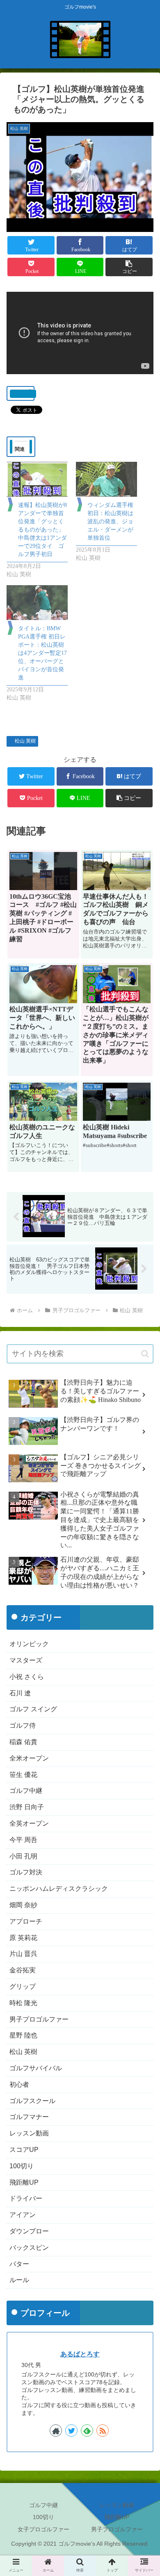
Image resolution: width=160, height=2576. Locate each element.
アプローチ (26, 1921)
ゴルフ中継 (26, 1791)
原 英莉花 (23, 1938)
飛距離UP (24, 2182)
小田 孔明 (23, 1856)
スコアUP (24, 2150)
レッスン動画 (29, 2133)
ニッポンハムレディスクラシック (59, 1889)
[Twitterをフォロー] (71, 2431)
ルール (19, 2280)
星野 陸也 (23, 2035)
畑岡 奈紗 (23, 1905)
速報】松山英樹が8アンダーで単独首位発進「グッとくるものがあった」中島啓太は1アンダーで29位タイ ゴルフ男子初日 (42, 530)
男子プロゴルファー (39, 2019)
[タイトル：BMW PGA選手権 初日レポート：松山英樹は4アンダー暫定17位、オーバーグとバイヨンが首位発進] (37, 603)
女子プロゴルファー (43, 2529)
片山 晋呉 (23, 1954)
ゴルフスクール (32, 2101)
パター (19, 2264)
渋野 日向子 (27, 1807)
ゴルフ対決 (26, 1872)
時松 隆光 (23, 2003)
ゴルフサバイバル (36, 2068)
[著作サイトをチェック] (56, 2431)
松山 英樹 (25, 741)
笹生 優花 (23, 1775)
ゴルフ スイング (33, 1709)
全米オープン (29, 1758)
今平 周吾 (23, 1840)
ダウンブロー (29, 2231)
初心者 (19, 2084)
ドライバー (26, 2198)
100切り (22, 2166)
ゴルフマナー (29, 2117)
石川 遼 (20, 1693)
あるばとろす (80, 2354)
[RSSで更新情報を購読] (103, 2431)
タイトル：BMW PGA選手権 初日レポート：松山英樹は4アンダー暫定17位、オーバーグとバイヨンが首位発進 (42, 653)
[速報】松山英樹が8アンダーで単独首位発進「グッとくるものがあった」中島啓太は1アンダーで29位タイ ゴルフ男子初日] (37, 479)
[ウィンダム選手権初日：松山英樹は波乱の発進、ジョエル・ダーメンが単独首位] (106, 479)
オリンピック (29, 1644)
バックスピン (29, 2248)
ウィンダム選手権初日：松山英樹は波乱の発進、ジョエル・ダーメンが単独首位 (110, 521)
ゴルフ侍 (23, 1725)
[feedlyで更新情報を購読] (87, 2431)
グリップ (23, 1987)
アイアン (23, 2215)
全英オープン (29, 1823)
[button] (129, 267)
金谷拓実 (23, 1970)
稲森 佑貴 (23, 1742)
